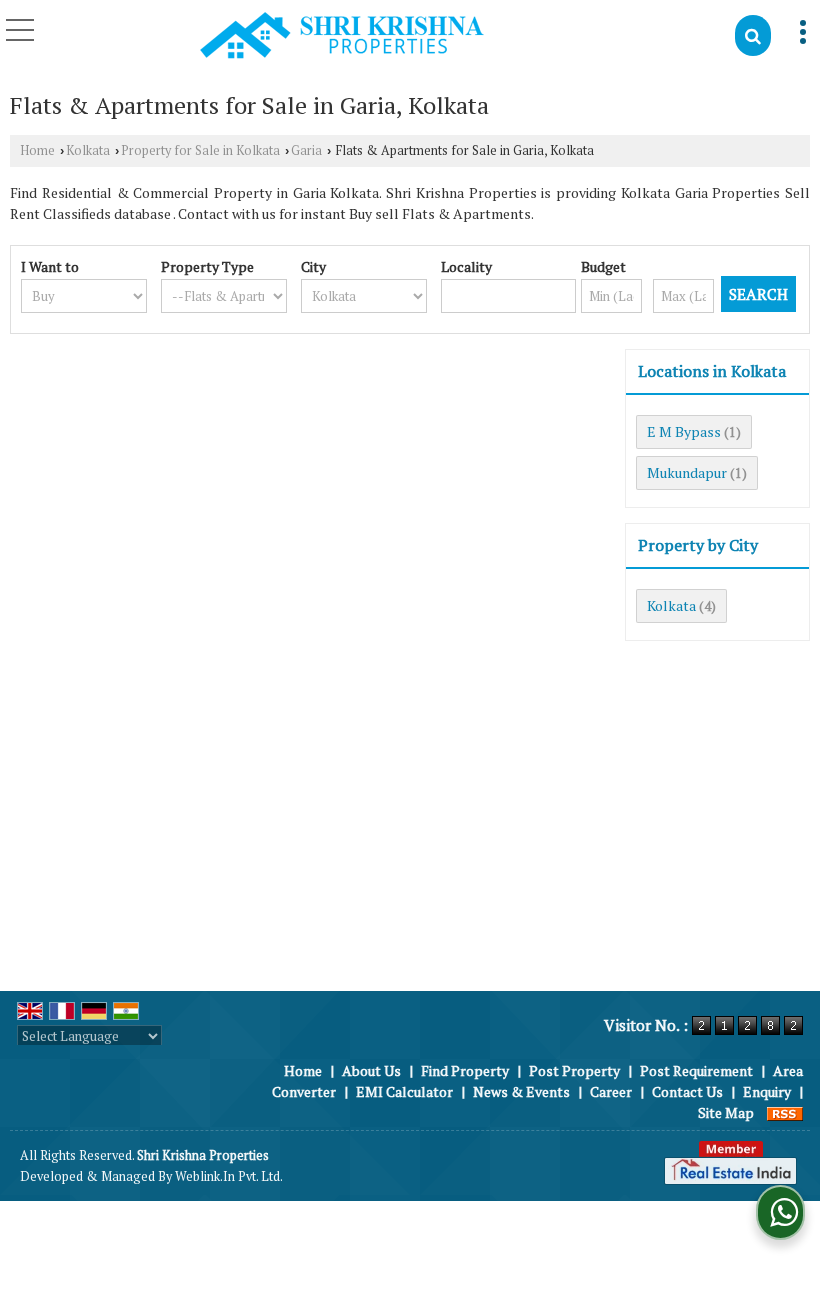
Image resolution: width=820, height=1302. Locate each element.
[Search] (753, 35)
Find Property (465, 1070)
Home (37, 150)
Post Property (574, 1070)
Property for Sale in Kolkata (200, 150)
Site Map (726, 1112)
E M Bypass (684, 431)
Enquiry (767, 1091)
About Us (371, 1070)
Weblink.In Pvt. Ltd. (229, 1176)
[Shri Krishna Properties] (342, 37)
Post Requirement (696, 1070)
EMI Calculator (404, 1091)
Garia (306, 150)
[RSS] (785, 1112)
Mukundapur (687, 472)
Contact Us (687, 1091)
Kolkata (88, 150)
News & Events (521, 1091)
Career (611, 1091)
